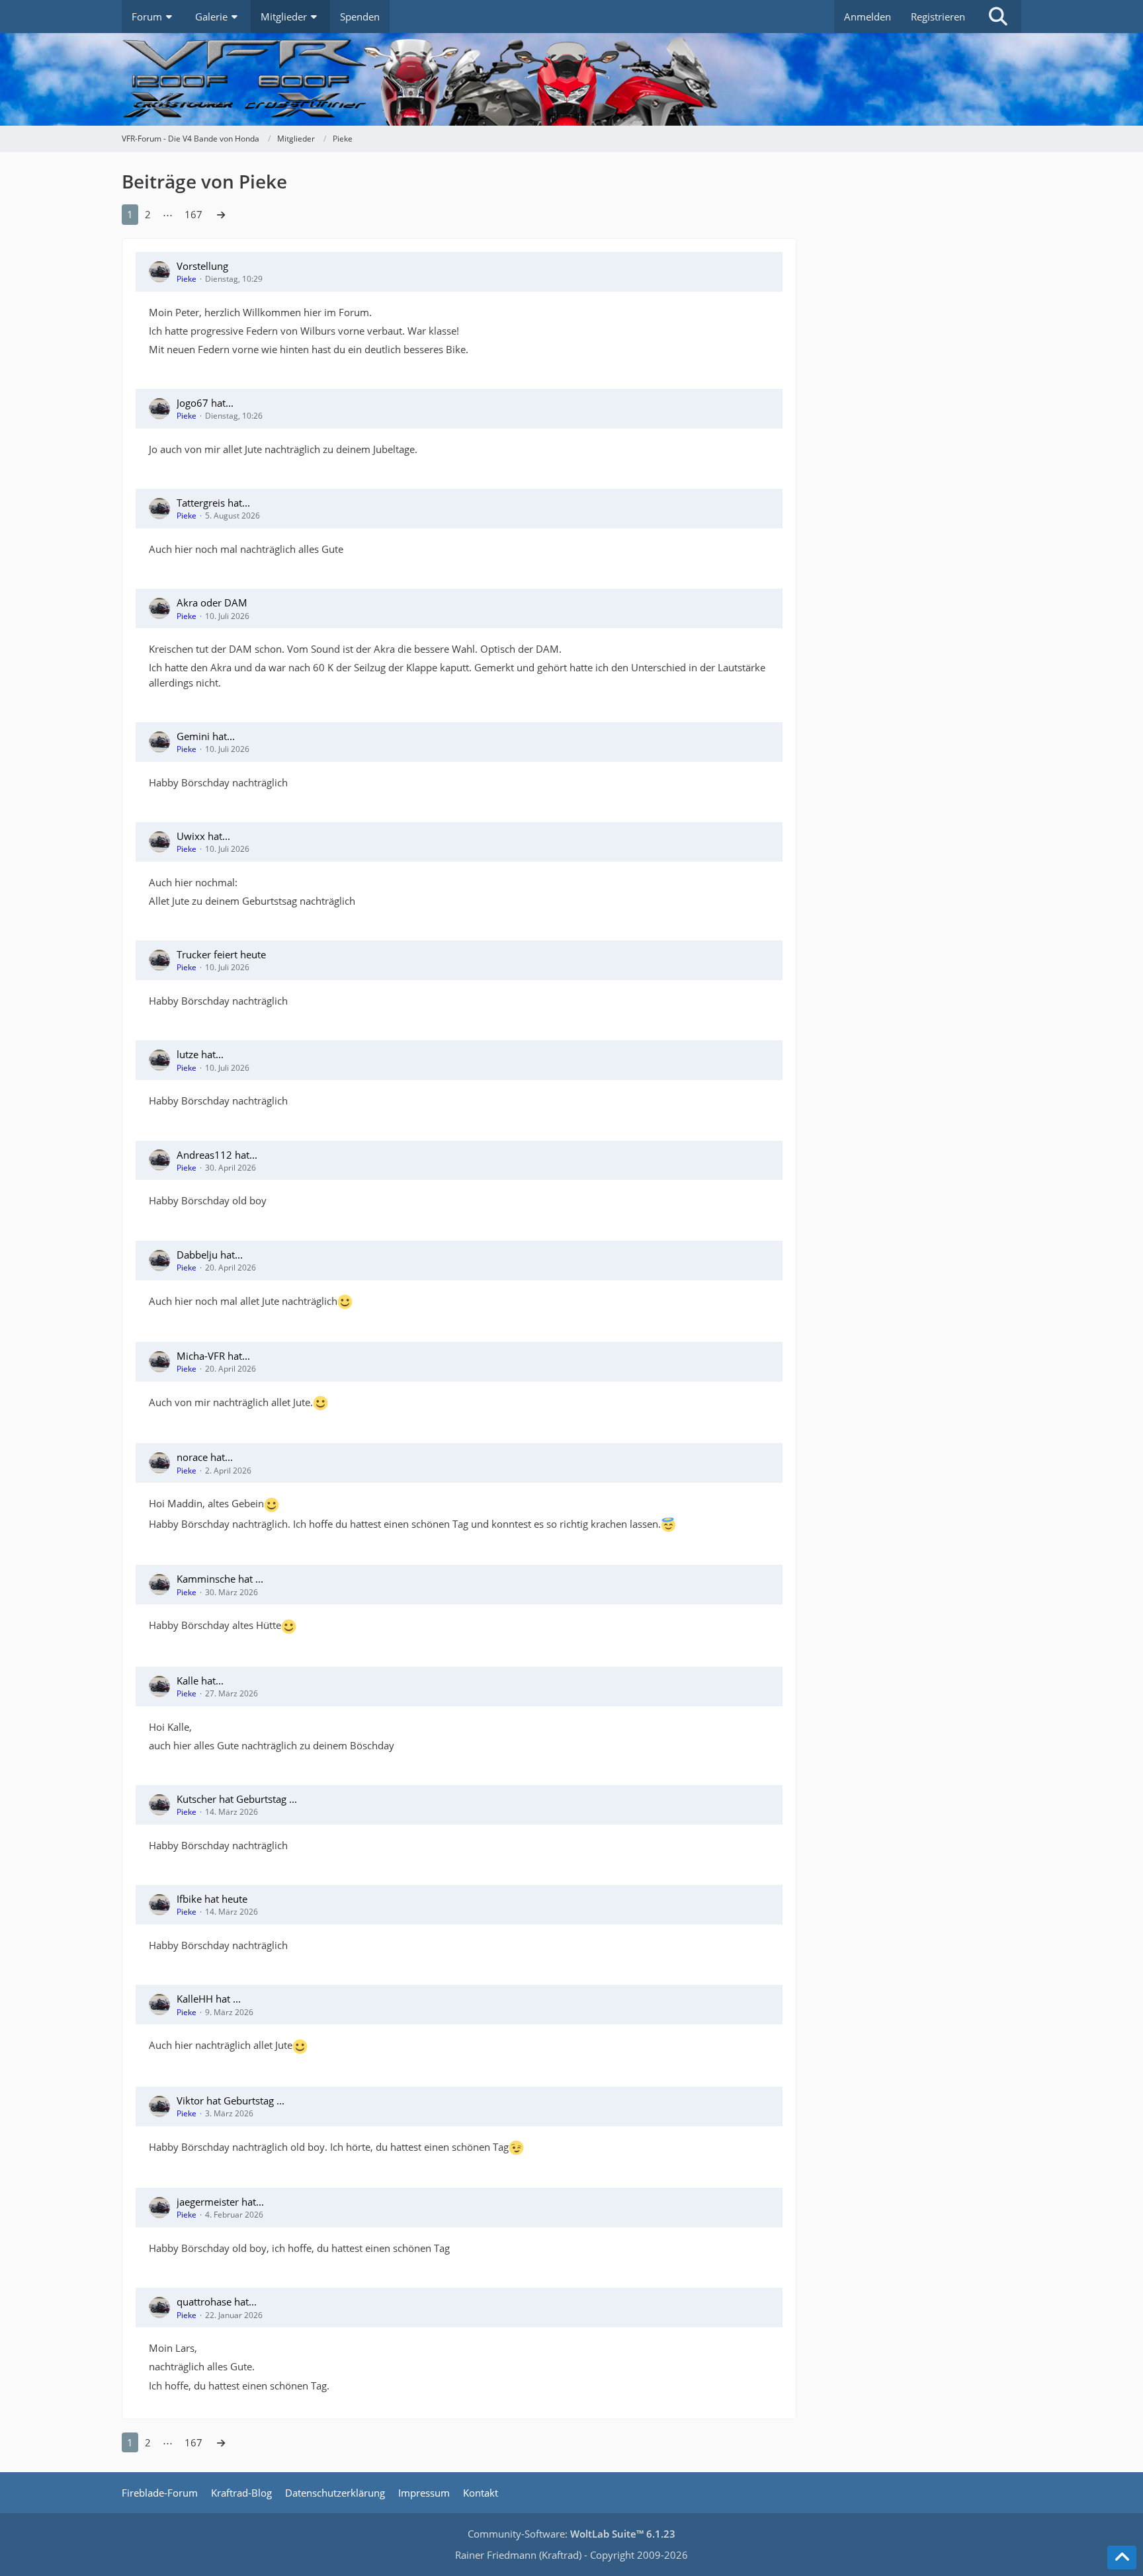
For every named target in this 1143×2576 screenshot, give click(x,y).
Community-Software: (571, 2534)
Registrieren (938, 17)
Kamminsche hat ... (220, 1579)
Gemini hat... (206, 736)
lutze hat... (200, 1054)
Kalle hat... (200, 1681)
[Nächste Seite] (221, 214)
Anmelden (868, 17)
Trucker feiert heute (221, 954)
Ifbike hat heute (212, 1899)
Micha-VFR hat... (213, 1356)
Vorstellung (202, 266)
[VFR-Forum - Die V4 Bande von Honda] (571, 79)
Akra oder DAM (212, 602)
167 (193, 214)
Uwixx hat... (203, 836)
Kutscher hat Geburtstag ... (237, 1799)
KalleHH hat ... (209, 1999)
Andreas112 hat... (217, 1155)
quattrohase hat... (217, 2302)
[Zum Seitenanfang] (1122, 2557)
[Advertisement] (922, 278)
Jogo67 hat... (205, 403)
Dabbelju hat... (210, 1255)
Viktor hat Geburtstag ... (231, 2100)
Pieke (187, 279)
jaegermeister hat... (220, 2202)
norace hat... (205, 1457)
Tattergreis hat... (213, 503)
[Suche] (998, 17)
